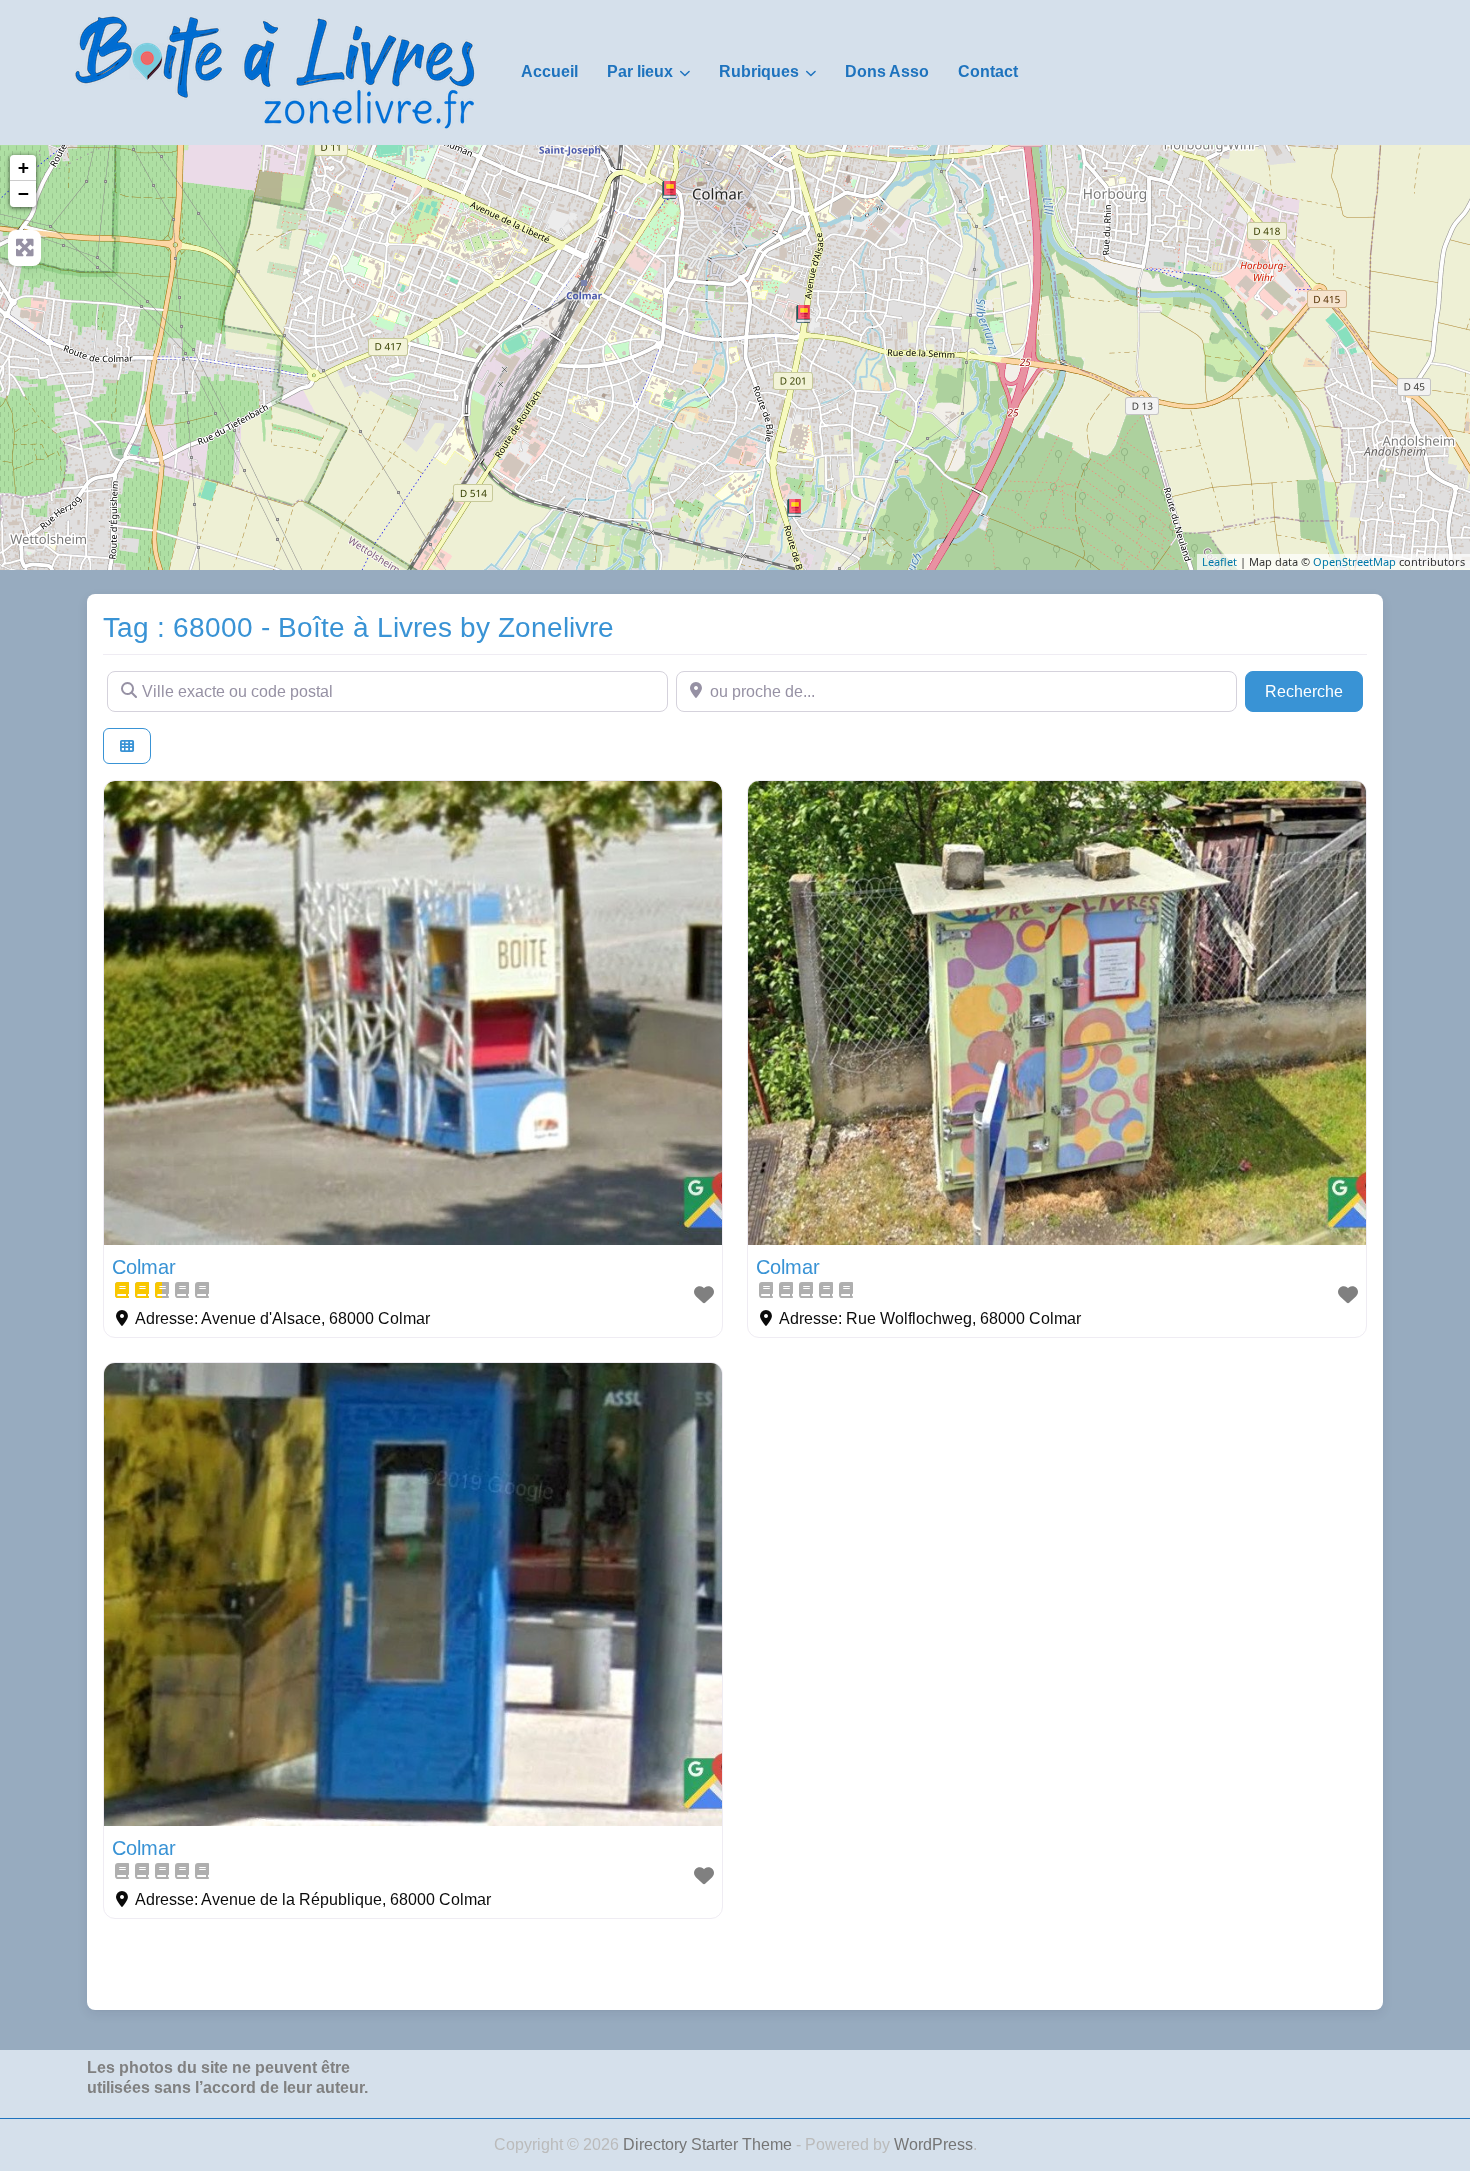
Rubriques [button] (759, 71)
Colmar (144, 1267)
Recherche (1314, 691)
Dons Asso (887, 71)
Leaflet (1219, 561)
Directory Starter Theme (709, 2144)
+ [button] (23, 167)
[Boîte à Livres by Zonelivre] (275, 71)
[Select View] (127, 746)
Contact (988, 71)
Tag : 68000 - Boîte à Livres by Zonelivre (358, 627)
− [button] (23, 193)
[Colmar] (669, 190)
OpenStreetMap (1354, 561)
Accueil (549, 71)
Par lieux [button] (640, 71)
